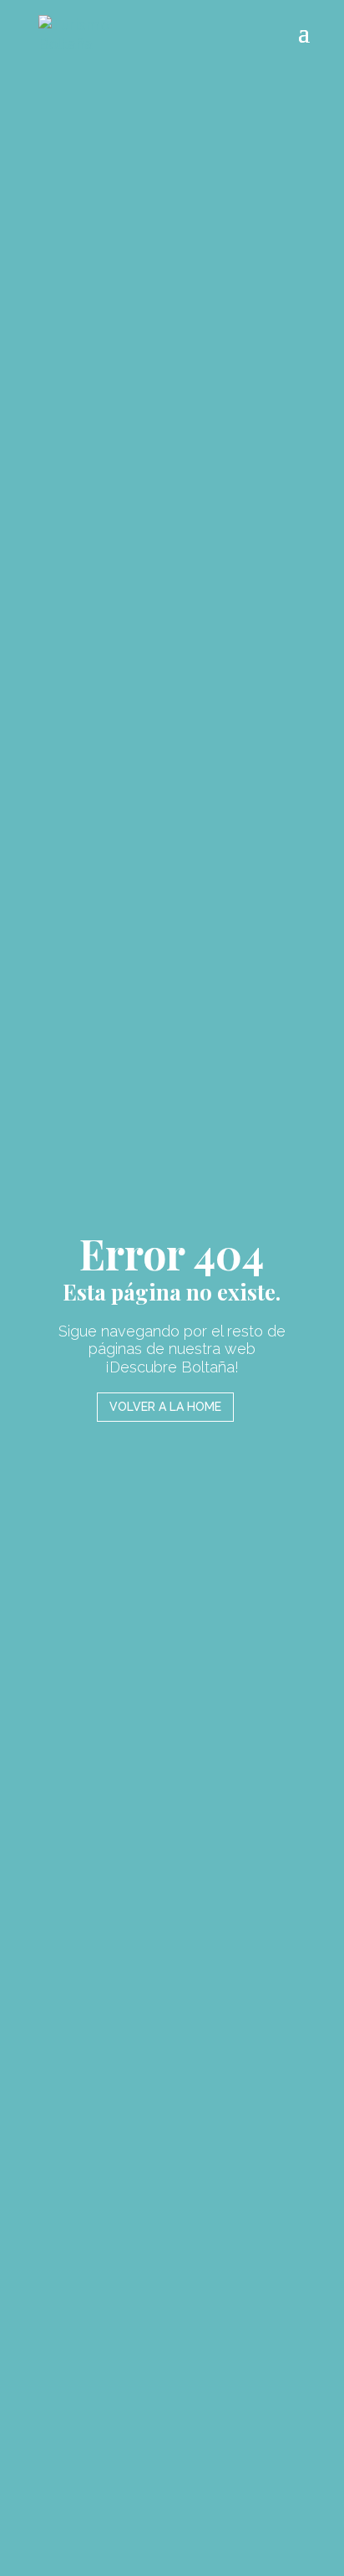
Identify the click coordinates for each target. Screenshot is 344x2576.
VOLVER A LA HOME (165, 1407)
